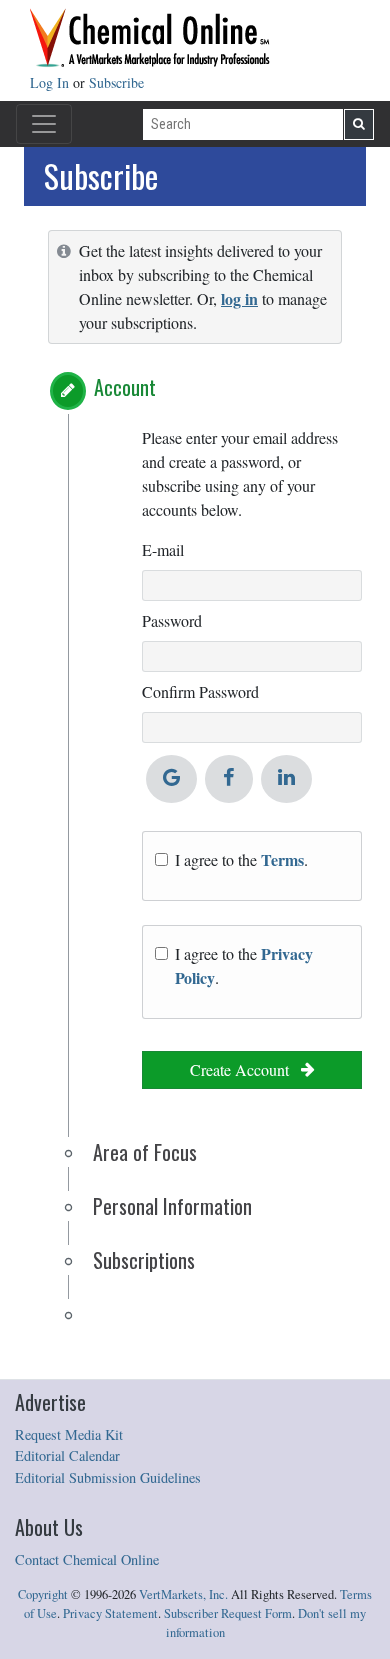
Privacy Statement (110, 1613)
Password (172, 620)
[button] (68, 391)
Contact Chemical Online (87, 1559)
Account (125, 387)
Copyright (43, 1594)
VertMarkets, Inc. (183, 1594)
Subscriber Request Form (228, 1613)
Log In (51, 82)
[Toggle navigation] (44, 124)
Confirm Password (200, 691)
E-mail (163, 549)
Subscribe (116, 82)
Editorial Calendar (67, 1455)
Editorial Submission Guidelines (108, 1477)
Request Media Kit (69, 1434)
